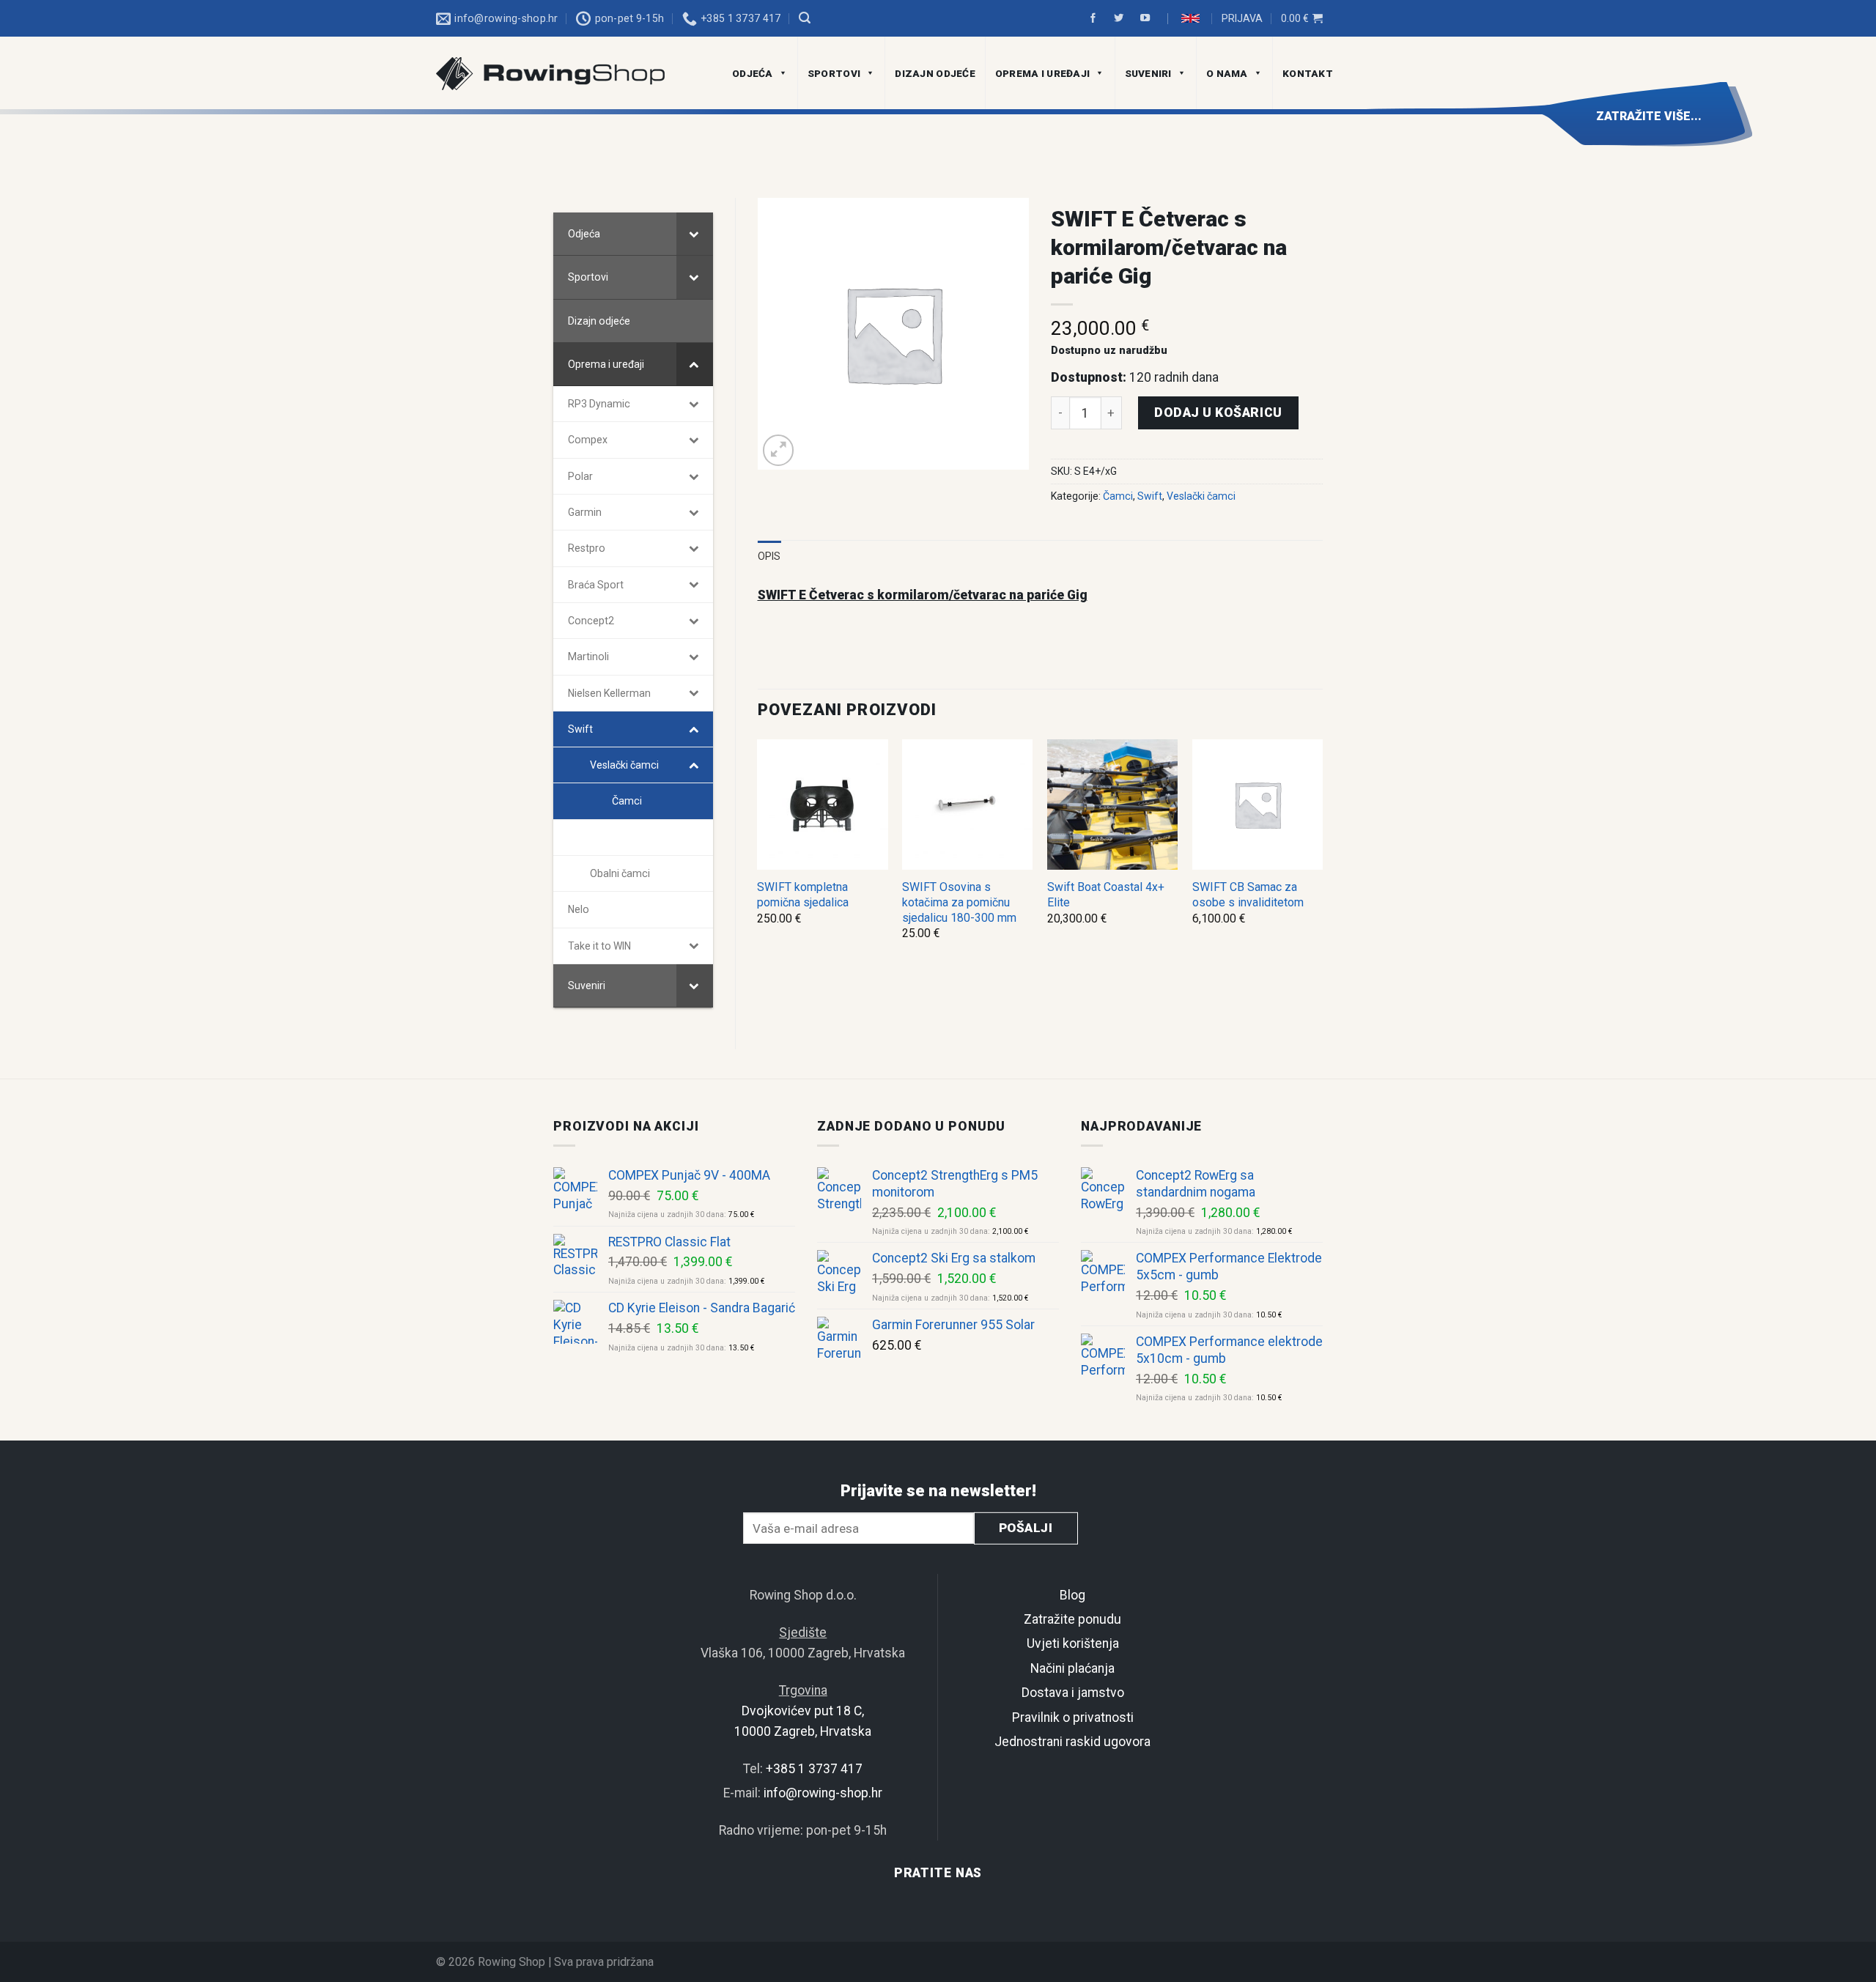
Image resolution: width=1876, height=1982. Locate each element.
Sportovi (834, 73)
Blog (1072, 1595)
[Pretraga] (805, 18)
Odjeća (753, 73)
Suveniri (1148, 73)
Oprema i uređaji (1042, 73)
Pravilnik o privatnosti (1073, 1717)
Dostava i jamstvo (1073, 1693)
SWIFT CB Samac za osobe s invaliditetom (1248, 895)
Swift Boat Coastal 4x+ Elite (1106, 895)
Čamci (1118, 496)
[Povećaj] (779, 450)
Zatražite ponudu (1072, 1619)
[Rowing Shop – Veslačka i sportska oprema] (568, 74)
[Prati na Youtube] (1147, 19)
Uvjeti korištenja (1073, 1643)
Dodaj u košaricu (1218, 413)
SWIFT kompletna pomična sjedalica (803, 895)
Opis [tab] (769, 556)
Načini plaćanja (1072, 1668)
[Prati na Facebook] (1095, 19)
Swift (1150, 496)
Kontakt (1308, 73)
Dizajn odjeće (935, 73)
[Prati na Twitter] (1120, 19)
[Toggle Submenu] (695, 234)
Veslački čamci (1201, 496)
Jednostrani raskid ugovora (1072, 1742)
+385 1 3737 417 (814, 1769)
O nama (1227, 73)
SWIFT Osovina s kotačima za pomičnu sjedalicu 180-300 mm (959, 902)
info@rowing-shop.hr (823, 1793)
